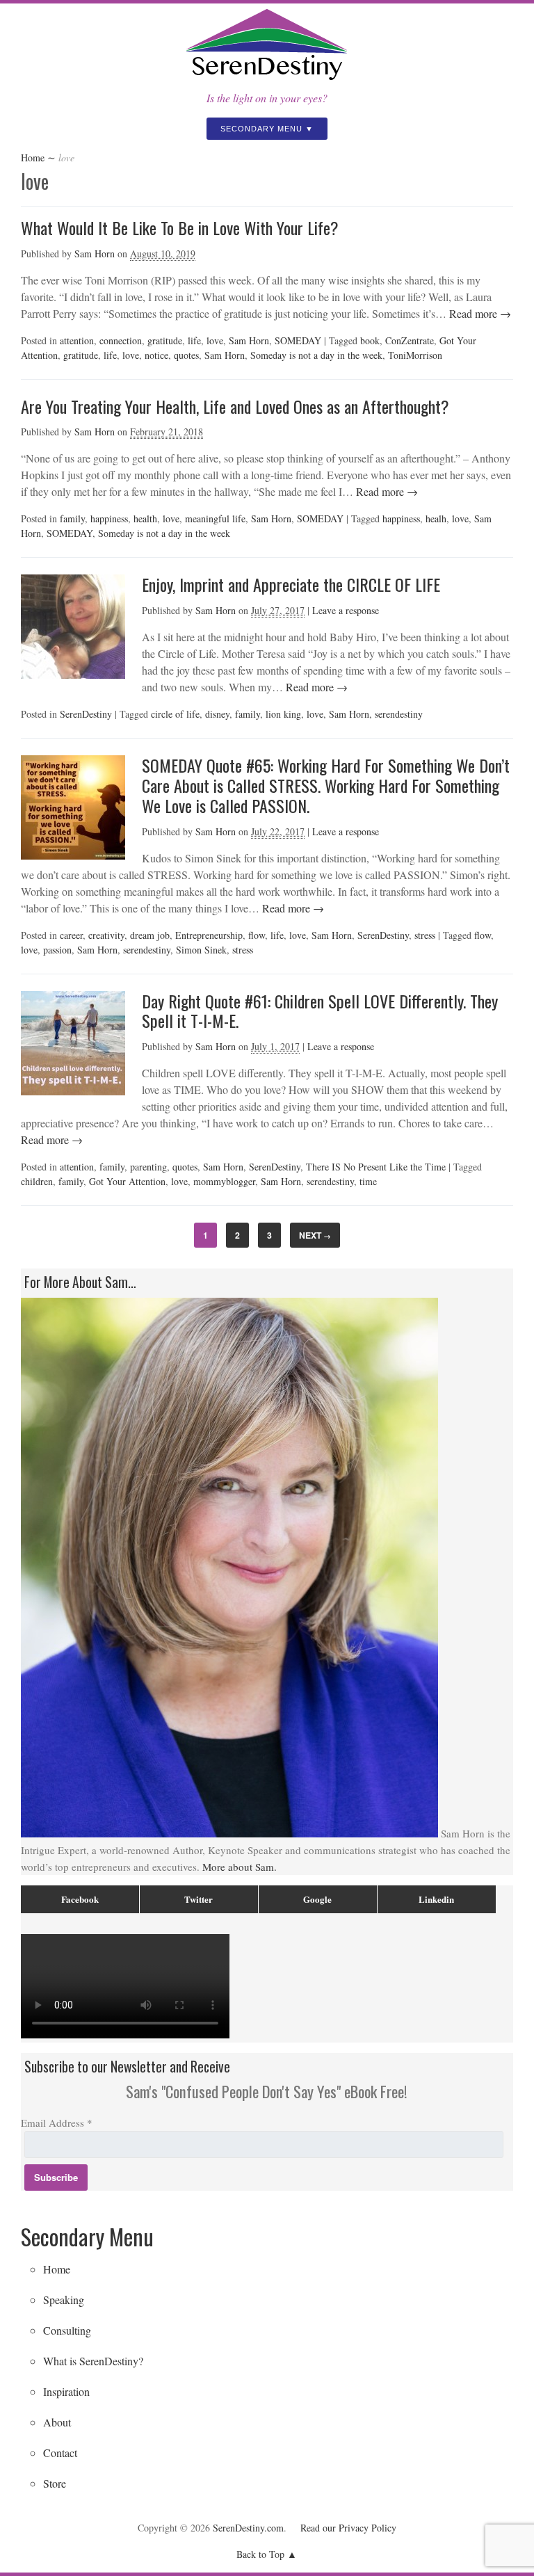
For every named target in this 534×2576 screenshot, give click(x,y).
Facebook (80, 1899)
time (368, 1181)
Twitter (199, 1899)
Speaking (64, 2300)
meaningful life (215, 518)
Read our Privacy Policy (348, 2528)
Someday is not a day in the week (316, 355)
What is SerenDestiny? (93, 2361)
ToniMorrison (415, 355)
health (145, 518)
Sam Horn (95, 253)
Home (33, 158)
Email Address (57, 2123)
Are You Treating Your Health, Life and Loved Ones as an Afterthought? (235, 406)
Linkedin (436, 1899)
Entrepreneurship (209, 935)
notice (156, 355)
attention (77, 340)
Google (317, 1899)
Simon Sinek (201, 950)
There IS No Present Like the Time (376, 1167)
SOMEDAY (298, 340)
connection (121, 340)
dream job (150, 935)
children (37, 1181)
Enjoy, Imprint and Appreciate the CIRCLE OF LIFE (291, 584)
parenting (148, 1167)
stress (425, 935)
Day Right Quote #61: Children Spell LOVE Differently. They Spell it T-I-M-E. (320, 1011)
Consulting (67, 2330)
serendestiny (399, 714)
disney (217, 714)
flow (257, 935)
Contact (60, 2453)
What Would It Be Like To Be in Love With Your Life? (180, 227)
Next (315, 1235)
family (72, 518)
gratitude (165, 340)
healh (436, 518)
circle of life (175, 714)
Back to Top (260, 2554)
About (57, 2422)
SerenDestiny (86, 714)
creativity (106, 935)
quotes (186, 355)
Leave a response (346, 610)
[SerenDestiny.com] (267, 81)
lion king (283, 714)
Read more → (479, 313)
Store (55, 2483)
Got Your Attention (127, 1181)
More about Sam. (240, 1867)
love (215, 340)
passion (57, 950)
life (194, 340)
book (370, 340)
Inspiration (66, 2391)
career (71, 935)
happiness (109, 518)
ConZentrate (410, 340)
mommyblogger (224, 1181)
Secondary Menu (261, 129)
